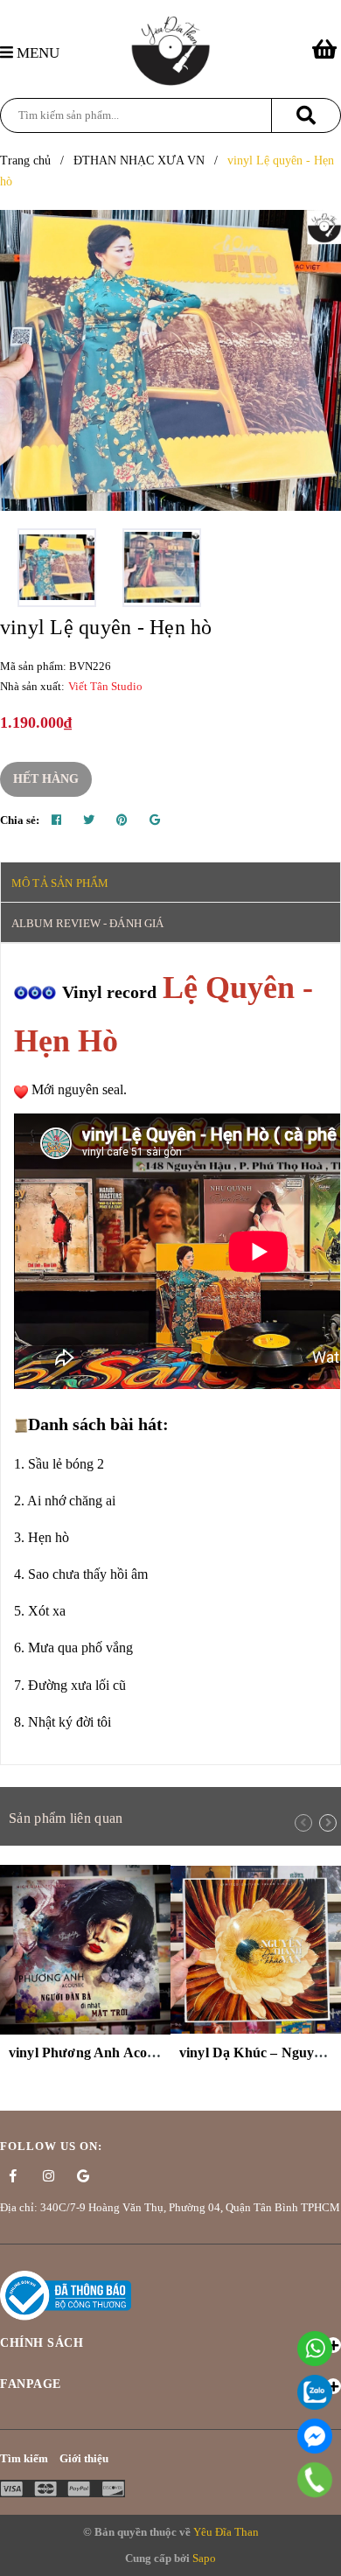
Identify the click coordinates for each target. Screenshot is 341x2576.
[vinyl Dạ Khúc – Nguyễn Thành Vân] (256, 1949)
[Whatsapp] (315, 2349)
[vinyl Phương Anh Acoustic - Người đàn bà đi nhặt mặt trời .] (85, 1949)
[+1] (155, 820)
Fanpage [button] (31, 2384)
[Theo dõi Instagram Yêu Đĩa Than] (48, 2176)
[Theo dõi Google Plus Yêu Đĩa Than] (83, 2176)
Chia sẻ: (20, 820)
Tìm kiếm (24, 2458)
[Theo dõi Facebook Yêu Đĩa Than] (13, 2176)
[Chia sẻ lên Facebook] (56, 820)
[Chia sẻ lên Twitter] (89, 820)
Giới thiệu (84, 2458)
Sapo (204, 2558)
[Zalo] (315, 2392)
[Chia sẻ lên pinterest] (122, 820)
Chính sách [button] (42, 2343)
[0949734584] (315, 2480)
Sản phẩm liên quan (66, 1818)
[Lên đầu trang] (319, 2554)
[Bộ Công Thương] (66, 2295)
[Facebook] (315, 2436)
